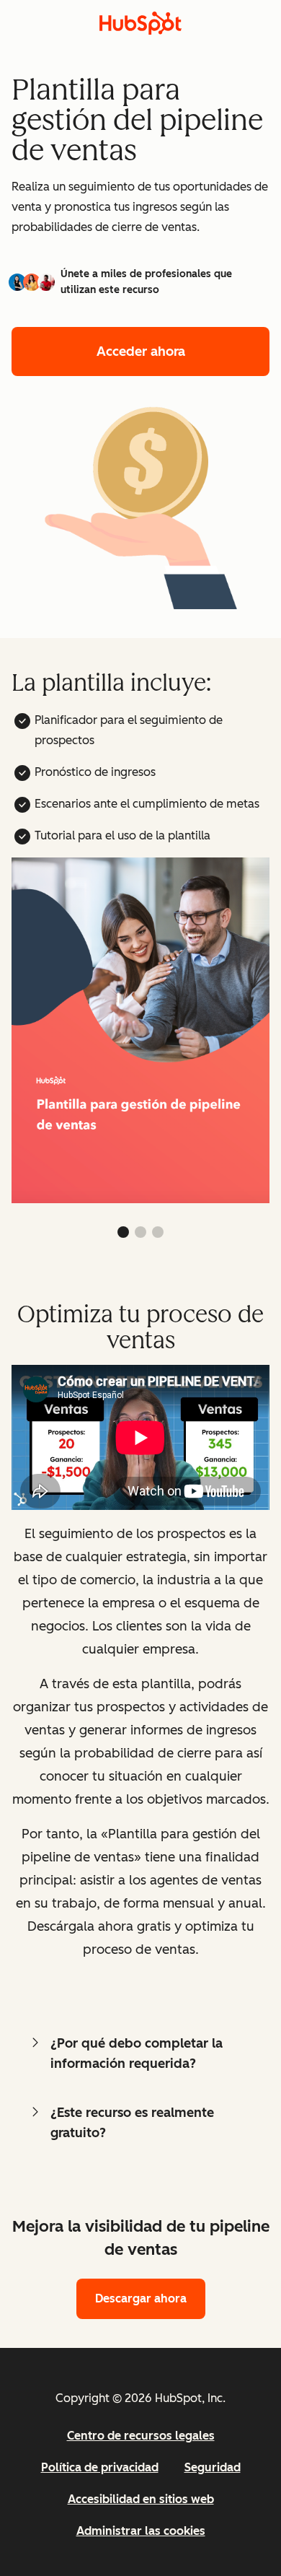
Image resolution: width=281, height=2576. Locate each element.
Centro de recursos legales (141, 2436)
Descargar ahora (141, 2298)
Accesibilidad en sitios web (141, 2499)
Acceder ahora (141, 352)
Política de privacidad (100, 2467)
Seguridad (213, 2467)
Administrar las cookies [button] (141, 2531)
